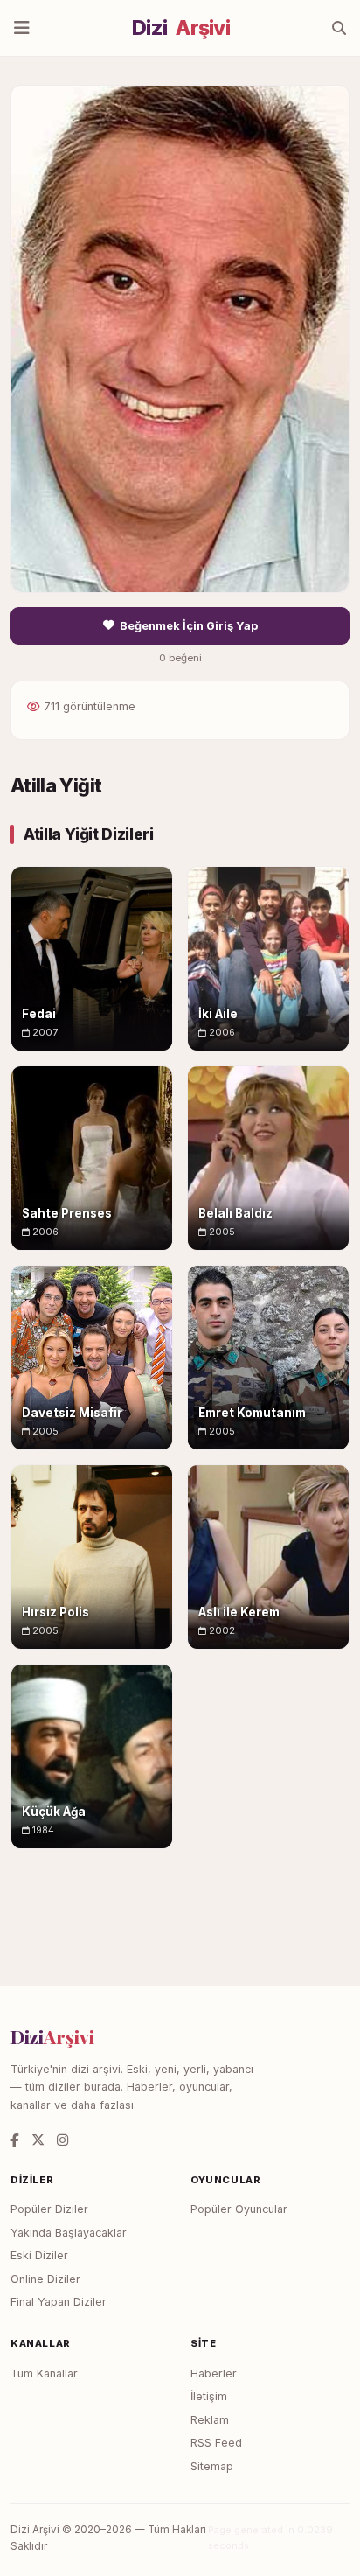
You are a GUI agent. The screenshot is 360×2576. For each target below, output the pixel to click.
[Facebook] (15, 2140)
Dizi (181, 28)
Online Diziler (45, 2279)
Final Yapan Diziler (59, 2302)
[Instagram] (62, 2140)
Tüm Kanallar (44, 2374)
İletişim (209, 2396)
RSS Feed (216, 2443)
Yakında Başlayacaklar (69, 2233)
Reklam (210, 2420)
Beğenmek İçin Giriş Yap (189, 626)
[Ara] (339, 28)
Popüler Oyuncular (239, 2209)
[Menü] (22, 28)
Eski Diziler (39, 2255)
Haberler (214, 2374)
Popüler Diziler (49, 2209)
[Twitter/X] (38, 2140)
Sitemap (212, 2466)
